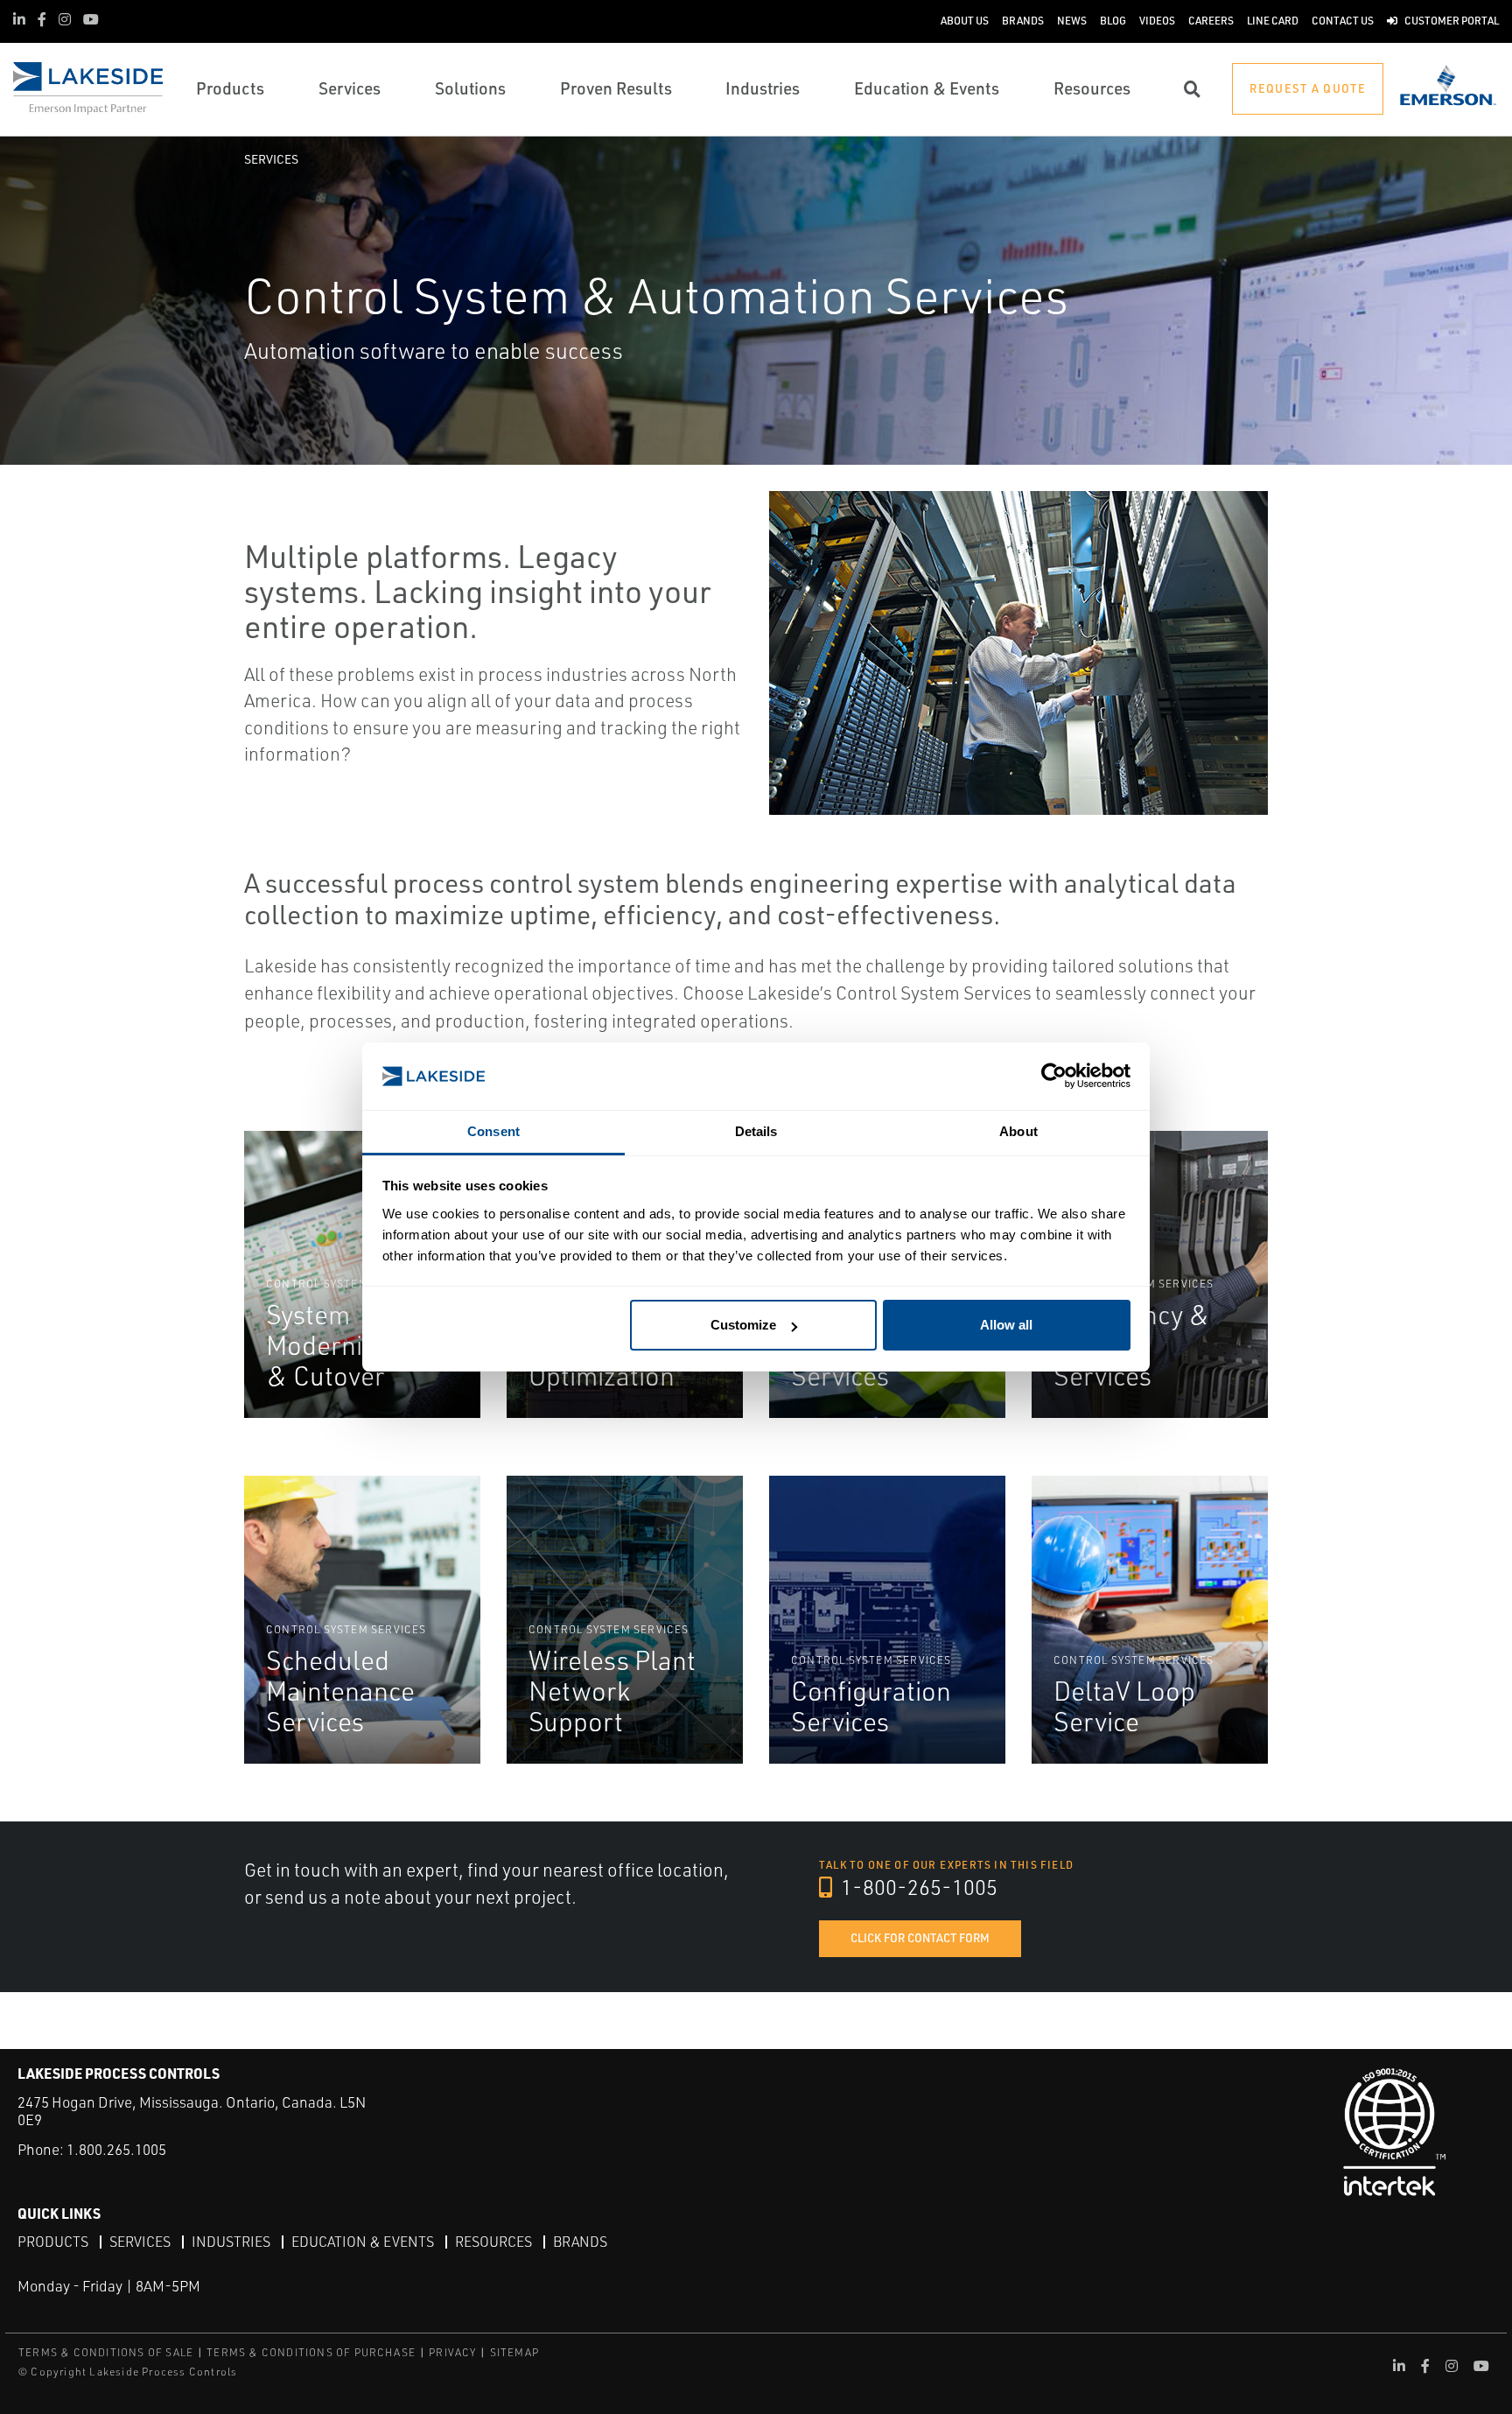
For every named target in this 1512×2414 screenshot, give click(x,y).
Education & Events (363, 2242)
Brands (580, 2242)
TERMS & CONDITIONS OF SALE (106, 2352)
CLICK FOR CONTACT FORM (920, 1938)
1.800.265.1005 (116, 2149)
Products (53, 2242)
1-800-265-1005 (917, 1887)
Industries (231, 2242)
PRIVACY (452, 2352)
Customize (743, 1325)
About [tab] (1018, 1131)
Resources (493, 2242)
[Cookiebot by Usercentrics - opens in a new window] (1054, 1076)
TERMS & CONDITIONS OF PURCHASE (311, 2352)
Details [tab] (756, 1131)
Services (271, 159)
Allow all (1006, 1325)
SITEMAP (514, 2352)
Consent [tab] (493, 1131)
